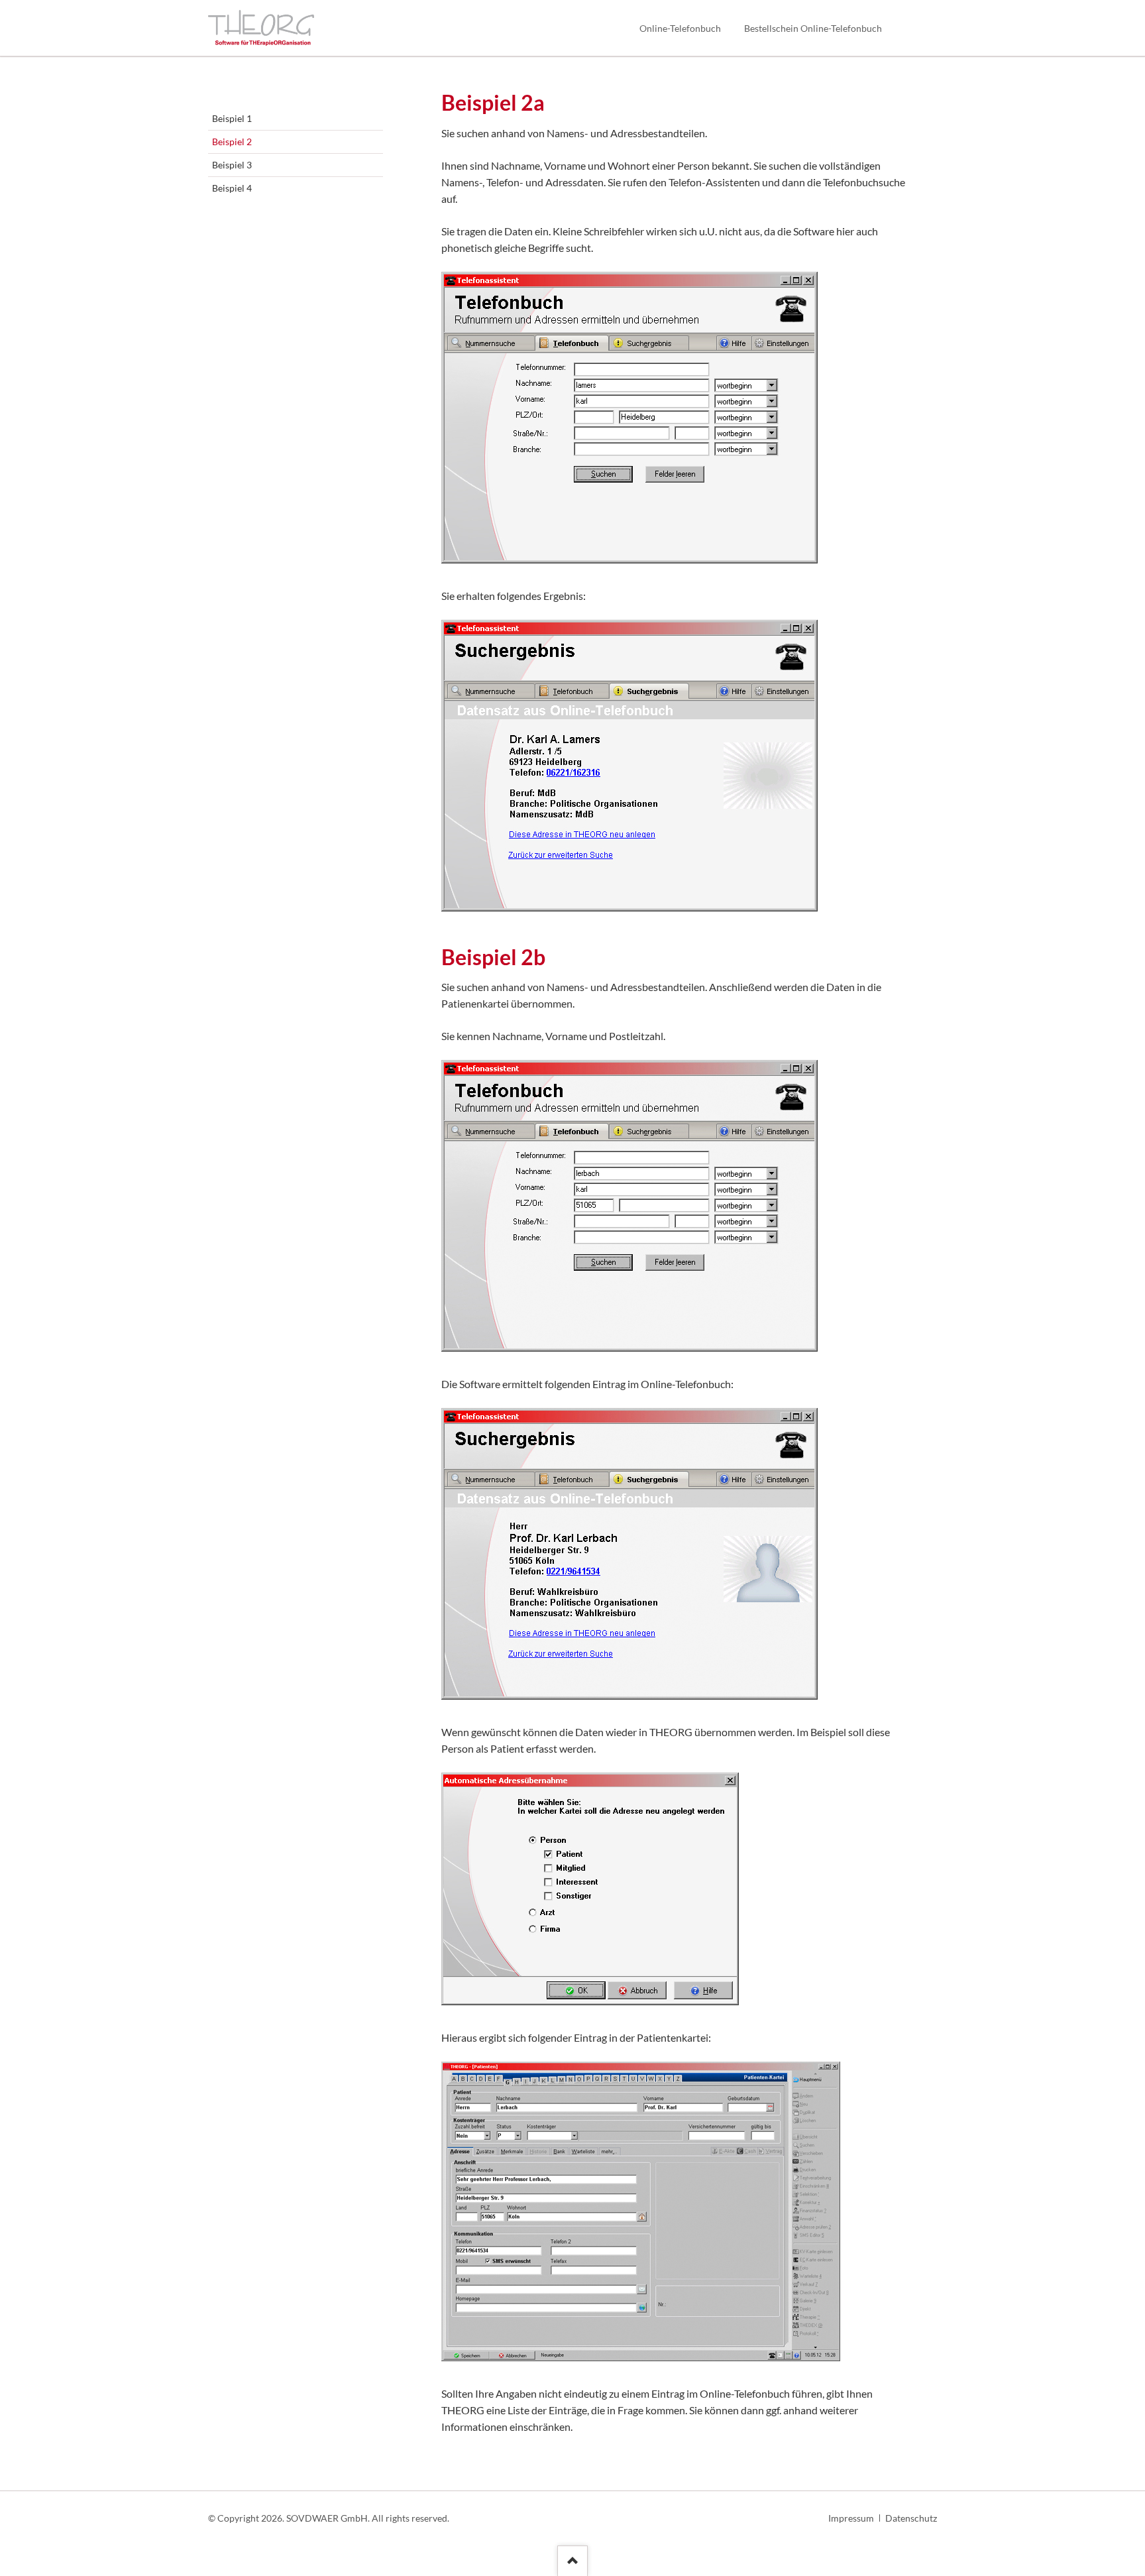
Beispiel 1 (232, 118)
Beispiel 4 (232, 188)
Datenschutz (911, 2518)
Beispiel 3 (232, 165)
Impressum (851, 2518)
